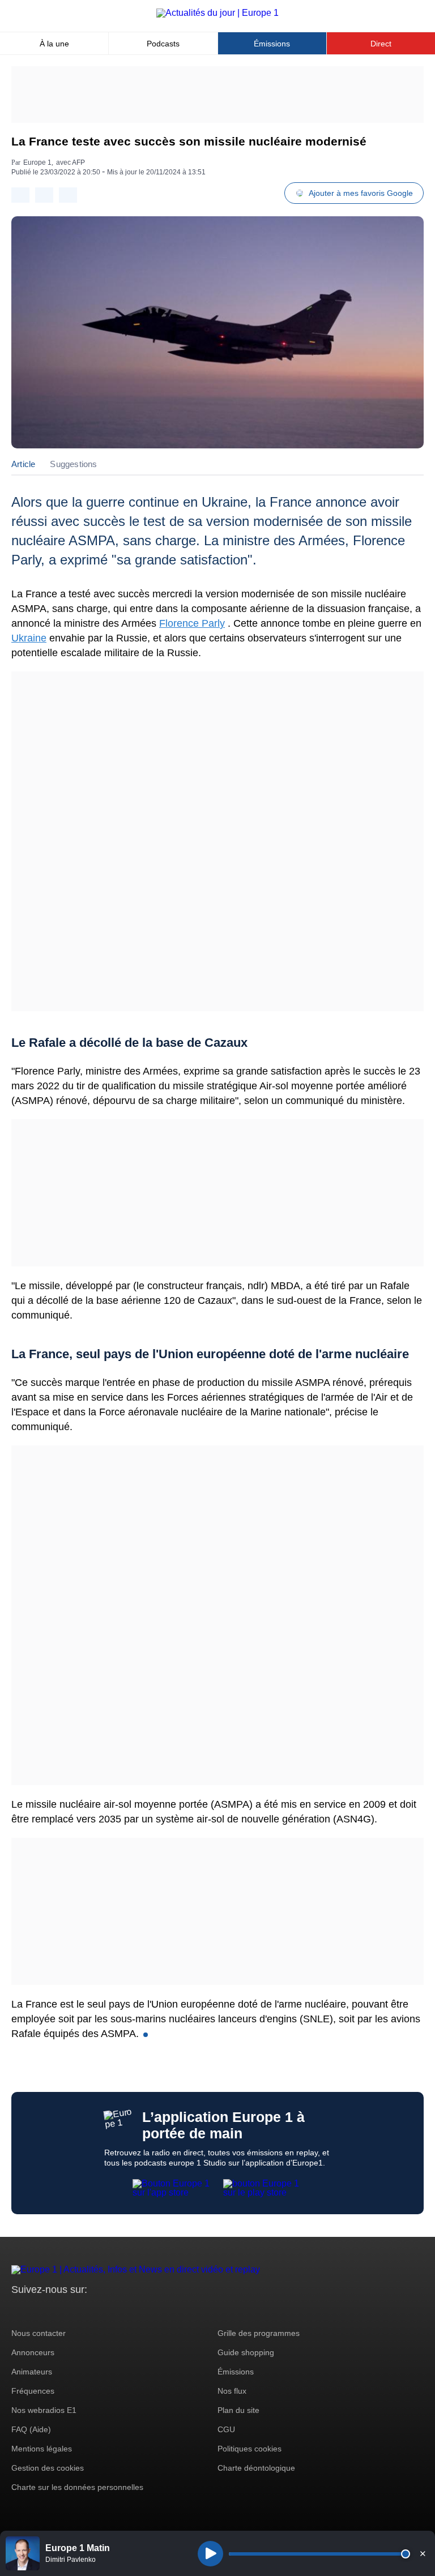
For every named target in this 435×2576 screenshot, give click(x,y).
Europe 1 (37, 162)
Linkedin (115, 2311)
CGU (226, 2429)
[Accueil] (217, 13)
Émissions (272, 44)
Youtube (76, 2311)
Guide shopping (246, 2352)
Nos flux (232, 2391)
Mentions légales (42, 2449)
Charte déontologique (256, 2468)
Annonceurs (33, 2352)
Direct (381, 44)
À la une (54, 44)
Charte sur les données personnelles (77, 2487)
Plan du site (238, 2410)
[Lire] (210, 2554)
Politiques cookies (250, 2449)
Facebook (57, 2311)
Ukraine (29, 638)
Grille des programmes (259, 2333)
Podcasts (163, 44)
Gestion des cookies (48, 2468)
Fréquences (33, 2391)
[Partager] (20, 195)
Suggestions (73, 464)
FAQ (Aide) (31, 2429)
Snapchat (95, 2311)
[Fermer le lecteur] (423, 2553)
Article (23, 464)
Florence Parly (192, 623)
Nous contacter (39, 2333)
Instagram (38, 2311)
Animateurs (32, 2372)
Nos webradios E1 (44, 2410)
